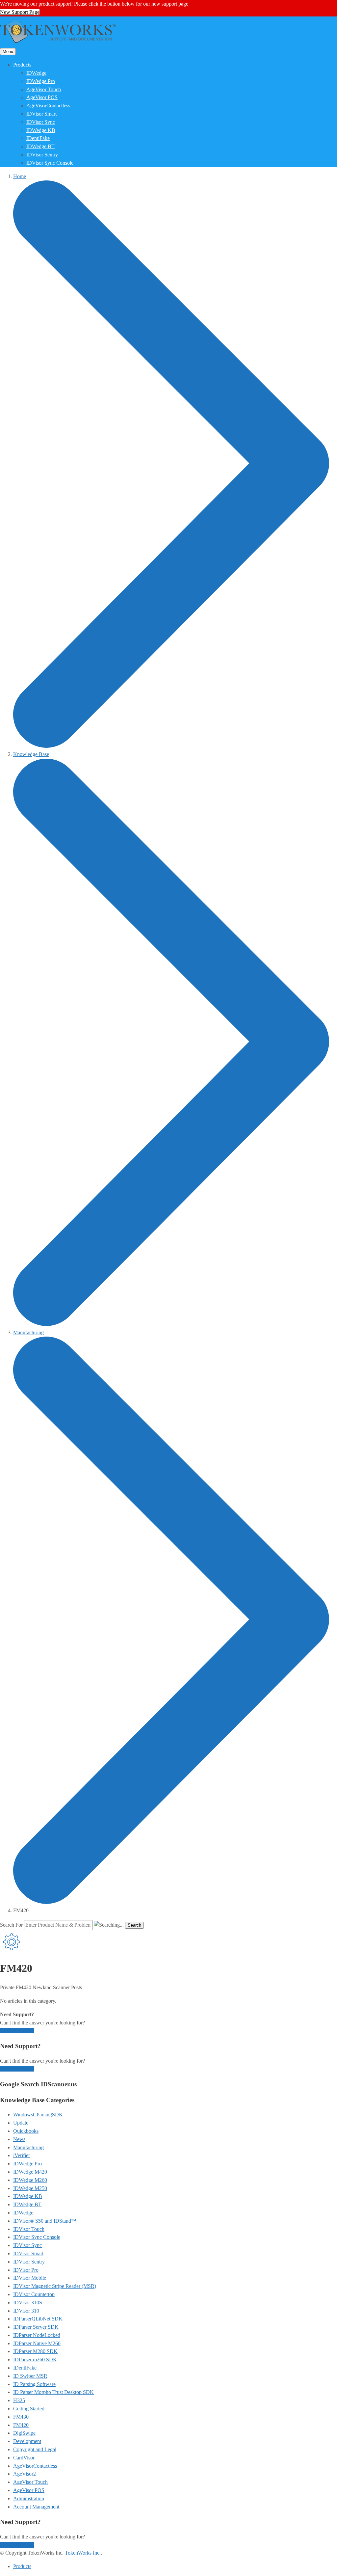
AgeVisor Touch (44, 89)
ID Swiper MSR (30, 2376)
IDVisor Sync (41, 122)
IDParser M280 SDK (35, 2351)
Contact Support (17, 2031)
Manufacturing (28, 2147)
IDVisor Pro (26, 2270)
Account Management (36, 2507)
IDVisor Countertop (34, 2294)
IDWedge (36, 73)
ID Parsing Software (34, 2384)
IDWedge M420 (30, 2172)
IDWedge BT (40, 146)
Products (22, 65)
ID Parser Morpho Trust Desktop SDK (53, 2392)
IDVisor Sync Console (50, 163)
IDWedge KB (41, 130)
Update (21, 2123)
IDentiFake (38, 138)
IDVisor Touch (29, 2229)
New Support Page (20, 12)
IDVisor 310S (28, 2303)
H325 (19, 2400)
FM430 (21, 2417)
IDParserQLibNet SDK (38, 2319)
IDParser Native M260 (37, 2343)
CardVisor (24, 2458)
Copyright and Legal (35, 2449)
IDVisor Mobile (30, 2278)
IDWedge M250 (30, 2188)
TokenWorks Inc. (83, 2553)
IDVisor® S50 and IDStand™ (45, 2221)
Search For (11, 1925)
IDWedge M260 (30, 2180)
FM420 (21, 2425)
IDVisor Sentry (42, 155)
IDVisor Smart (41, 114)
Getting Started (29, 2409)
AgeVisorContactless (48, 106)
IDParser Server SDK (36, 2327)
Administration (29, 2498)
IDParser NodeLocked (37, 2335)
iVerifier (22, 2155)
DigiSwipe (24, 2433)
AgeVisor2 (25, 2474)
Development (27, 2441)
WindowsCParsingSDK (38, 2115)
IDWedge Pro (41, 81)
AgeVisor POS (42, 97)
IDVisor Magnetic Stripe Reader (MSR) (55, 2286)
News (19, 2139)
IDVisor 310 (26, 2311)
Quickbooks (26, 2131)
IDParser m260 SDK (35, 2359)
